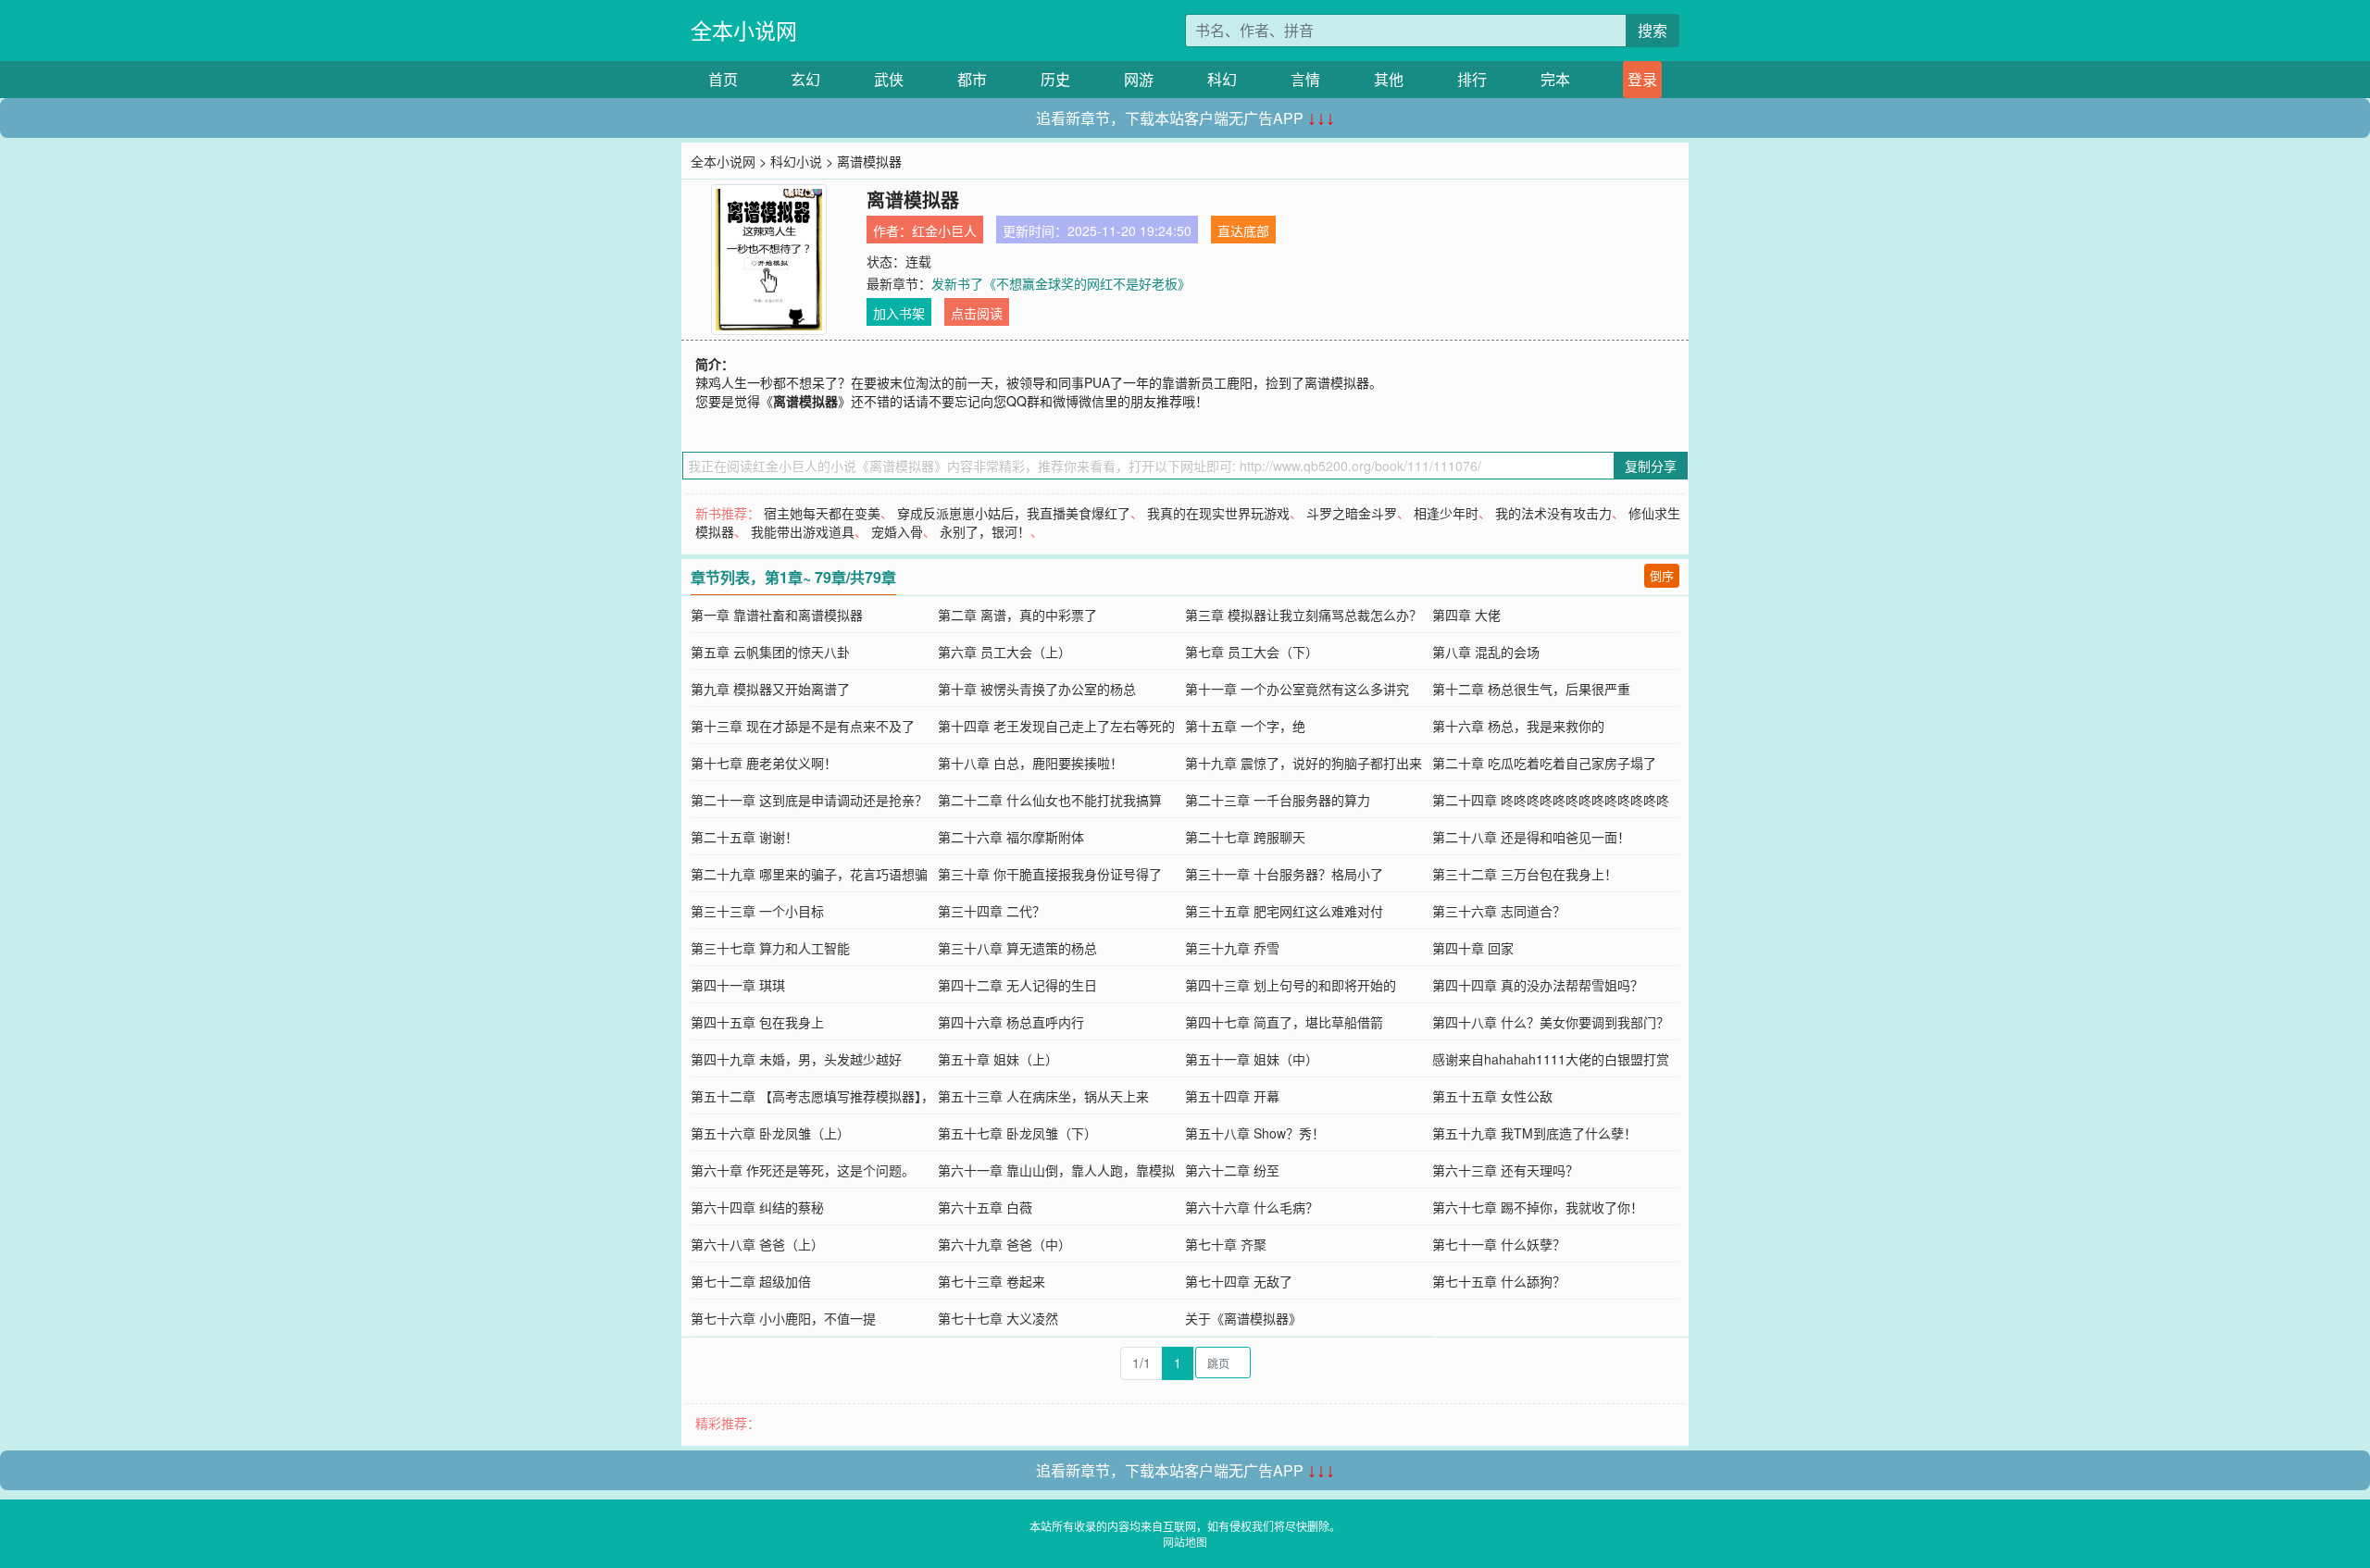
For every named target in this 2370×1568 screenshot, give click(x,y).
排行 (1472, 79)
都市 (972, 79)
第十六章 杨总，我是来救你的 (1518, 726)
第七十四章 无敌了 (1239, 1281)
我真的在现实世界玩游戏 (1218, 513)
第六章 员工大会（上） (1004, 652)
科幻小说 (796, 161)
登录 (1642, 79)
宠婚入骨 (897, 531)
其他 (1389, 79)
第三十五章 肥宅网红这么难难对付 (1284, 911)
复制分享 (1651, 466)
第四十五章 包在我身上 (757, 1022)
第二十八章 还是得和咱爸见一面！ (1531, 837)
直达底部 (1243, 230)
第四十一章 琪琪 (738, 985)
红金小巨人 (944, 230)
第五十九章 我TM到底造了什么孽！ (1534, 1133)
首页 (723, 79)
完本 (1555, 79)
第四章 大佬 (1466, 615)
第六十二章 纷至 (1232, 1170)
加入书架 (899, 313)
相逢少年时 (1446, 513)
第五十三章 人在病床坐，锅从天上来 (1043, 1096)
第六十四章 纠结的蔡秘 (757, 1207)
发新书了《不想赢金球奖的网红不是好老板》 (1061, 283)
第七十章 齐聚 (1226, 1244)
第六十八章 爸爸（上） (757, 1244)
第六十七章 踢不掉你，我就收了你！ (1538, 1207)
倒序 (1662, 575)
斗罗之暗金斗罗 (1352, 513)
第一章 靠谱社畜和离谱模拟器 (777, 615)
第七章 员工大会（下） (1252, 652)
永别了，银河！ (985, 531)
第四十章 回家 (1473, 948)
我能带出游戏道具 (803, 531)
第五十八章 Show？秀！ (1255, 1133)
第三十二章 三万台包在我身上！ (1525, 874)
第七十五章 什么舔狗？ (1499, 1281)
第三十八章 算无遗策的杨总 (1017, 948)
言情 (1305, 79)
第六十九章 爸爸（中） (1004, 1244)
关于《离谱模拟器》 (1243, 1318)
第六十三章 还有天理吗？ (1505, 1170)
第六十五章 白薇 (985, 1207)
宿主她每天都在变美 (822, 513)
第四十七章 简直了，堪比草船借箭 (1284, 1022)
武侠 (889, 79)
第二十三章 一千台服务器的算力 (1278, 800)
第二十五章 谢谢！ (744, 837)
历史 (1055, 79)
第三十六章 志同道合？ (1499, 911)
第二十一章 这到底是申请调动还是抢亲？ (809, 800)
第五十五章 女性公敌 (1492, 1096)
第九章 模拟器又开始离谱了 (770, 689)
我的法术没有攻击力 (1553, 513)
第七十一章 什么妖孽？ (1499, 1244)
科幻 (1222, 79)
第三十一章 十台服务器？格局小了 (1284, 874)
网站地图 (1185, 1542)
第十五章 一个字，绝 (1245, 726)
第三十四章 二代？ (992, 911)
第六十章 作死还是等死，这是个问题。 (803, 1170)
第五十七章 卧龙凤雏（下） (1017, 1133)
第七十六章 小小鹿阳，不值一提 (783, 1318)
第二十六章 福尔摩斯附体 (1011, 837)
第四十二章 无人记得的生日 (1017, 985)
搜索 (1653, 30)
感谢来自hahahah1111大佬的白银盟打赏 (1551, 1059)
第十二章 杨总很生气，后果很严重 (1531, 689)
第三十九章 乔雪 (1232, 948)
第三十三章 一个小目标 (757, 911)
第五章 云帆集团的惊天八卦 (770, 652)
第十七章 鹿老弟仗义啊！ (764, 763)
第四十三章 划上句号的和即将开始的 (1291, 985)
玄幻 (805, 79)
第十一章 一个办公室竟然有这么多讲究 (1297, 689)
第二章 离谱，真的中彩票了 (1017, 615)
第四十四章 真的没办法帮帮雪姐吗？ (1538, 985)
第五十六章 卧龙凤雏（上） (770, 1133)
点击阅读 (977, 313)
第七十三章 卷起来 (992, 1281)
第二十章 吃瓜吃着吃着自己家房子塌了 (1544, 763)
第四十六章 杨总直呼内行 (1011, 1022)
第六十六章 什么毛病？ (1252, 1207)
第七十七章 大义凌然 (998, 1318)
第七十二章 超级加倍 (751, 1281)
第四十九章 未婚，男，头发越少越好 (796, 1059)
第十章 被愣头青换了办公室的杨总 (1037, 689)
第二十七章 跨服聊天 (1245, 837)
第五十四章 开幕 (1232, 1096)
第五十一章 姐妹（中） (1252, 1059)
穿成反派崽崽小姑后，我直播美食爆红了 (1014, 513)
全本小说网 (744, 30)
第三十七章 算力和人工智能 (770, 948)
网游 (1139, 79)
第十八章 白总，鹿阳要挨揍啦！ (1030, 763)
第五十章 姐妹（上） (998, 1059)
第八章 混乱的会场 (1486, 652)
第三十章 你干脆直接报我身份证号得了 (1050, 874)
